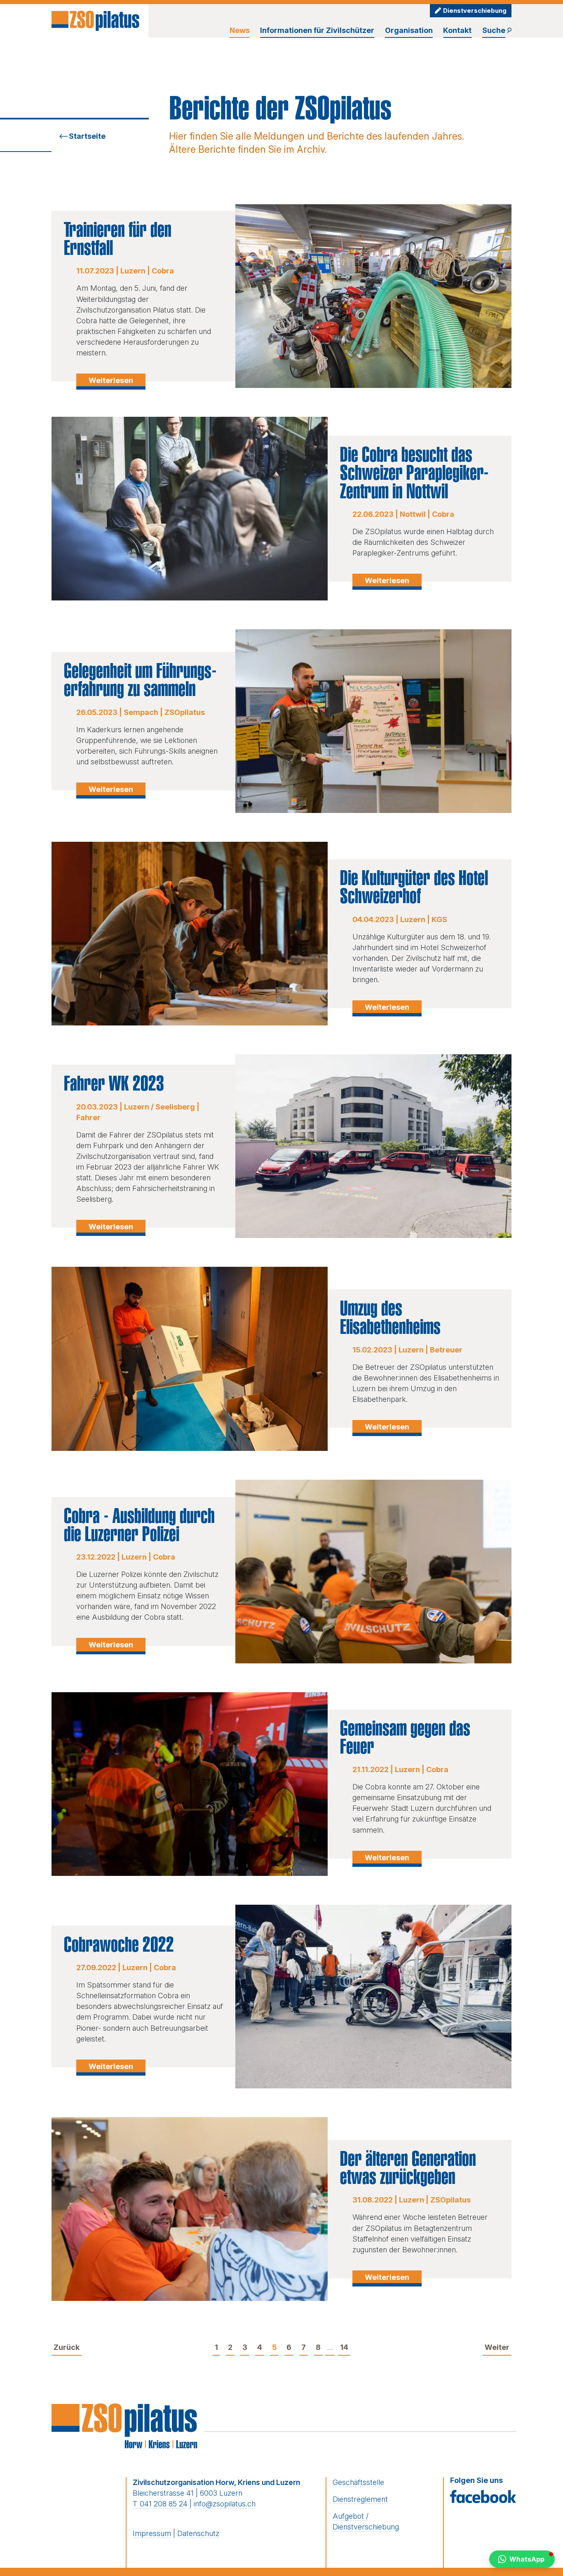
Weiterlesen (111, 380)
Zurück (67, 2347)
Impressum (152, 2533)
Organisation (409, 30)
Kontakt (457, 30)
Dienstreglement (360, 2499)
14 (344, 2347)
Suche (494, 30)
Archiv (311, 149)
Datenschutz (198, 2533)
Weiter (497, 2347)
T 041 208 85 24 (161, 2504)
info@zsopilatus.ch (225, 2504)
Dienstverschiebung (475, 11)
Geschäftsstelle (358, 2482)
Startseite (87, 136)
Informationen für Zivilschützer (317, 30)
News (240, 30)
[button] (522, 2559)
